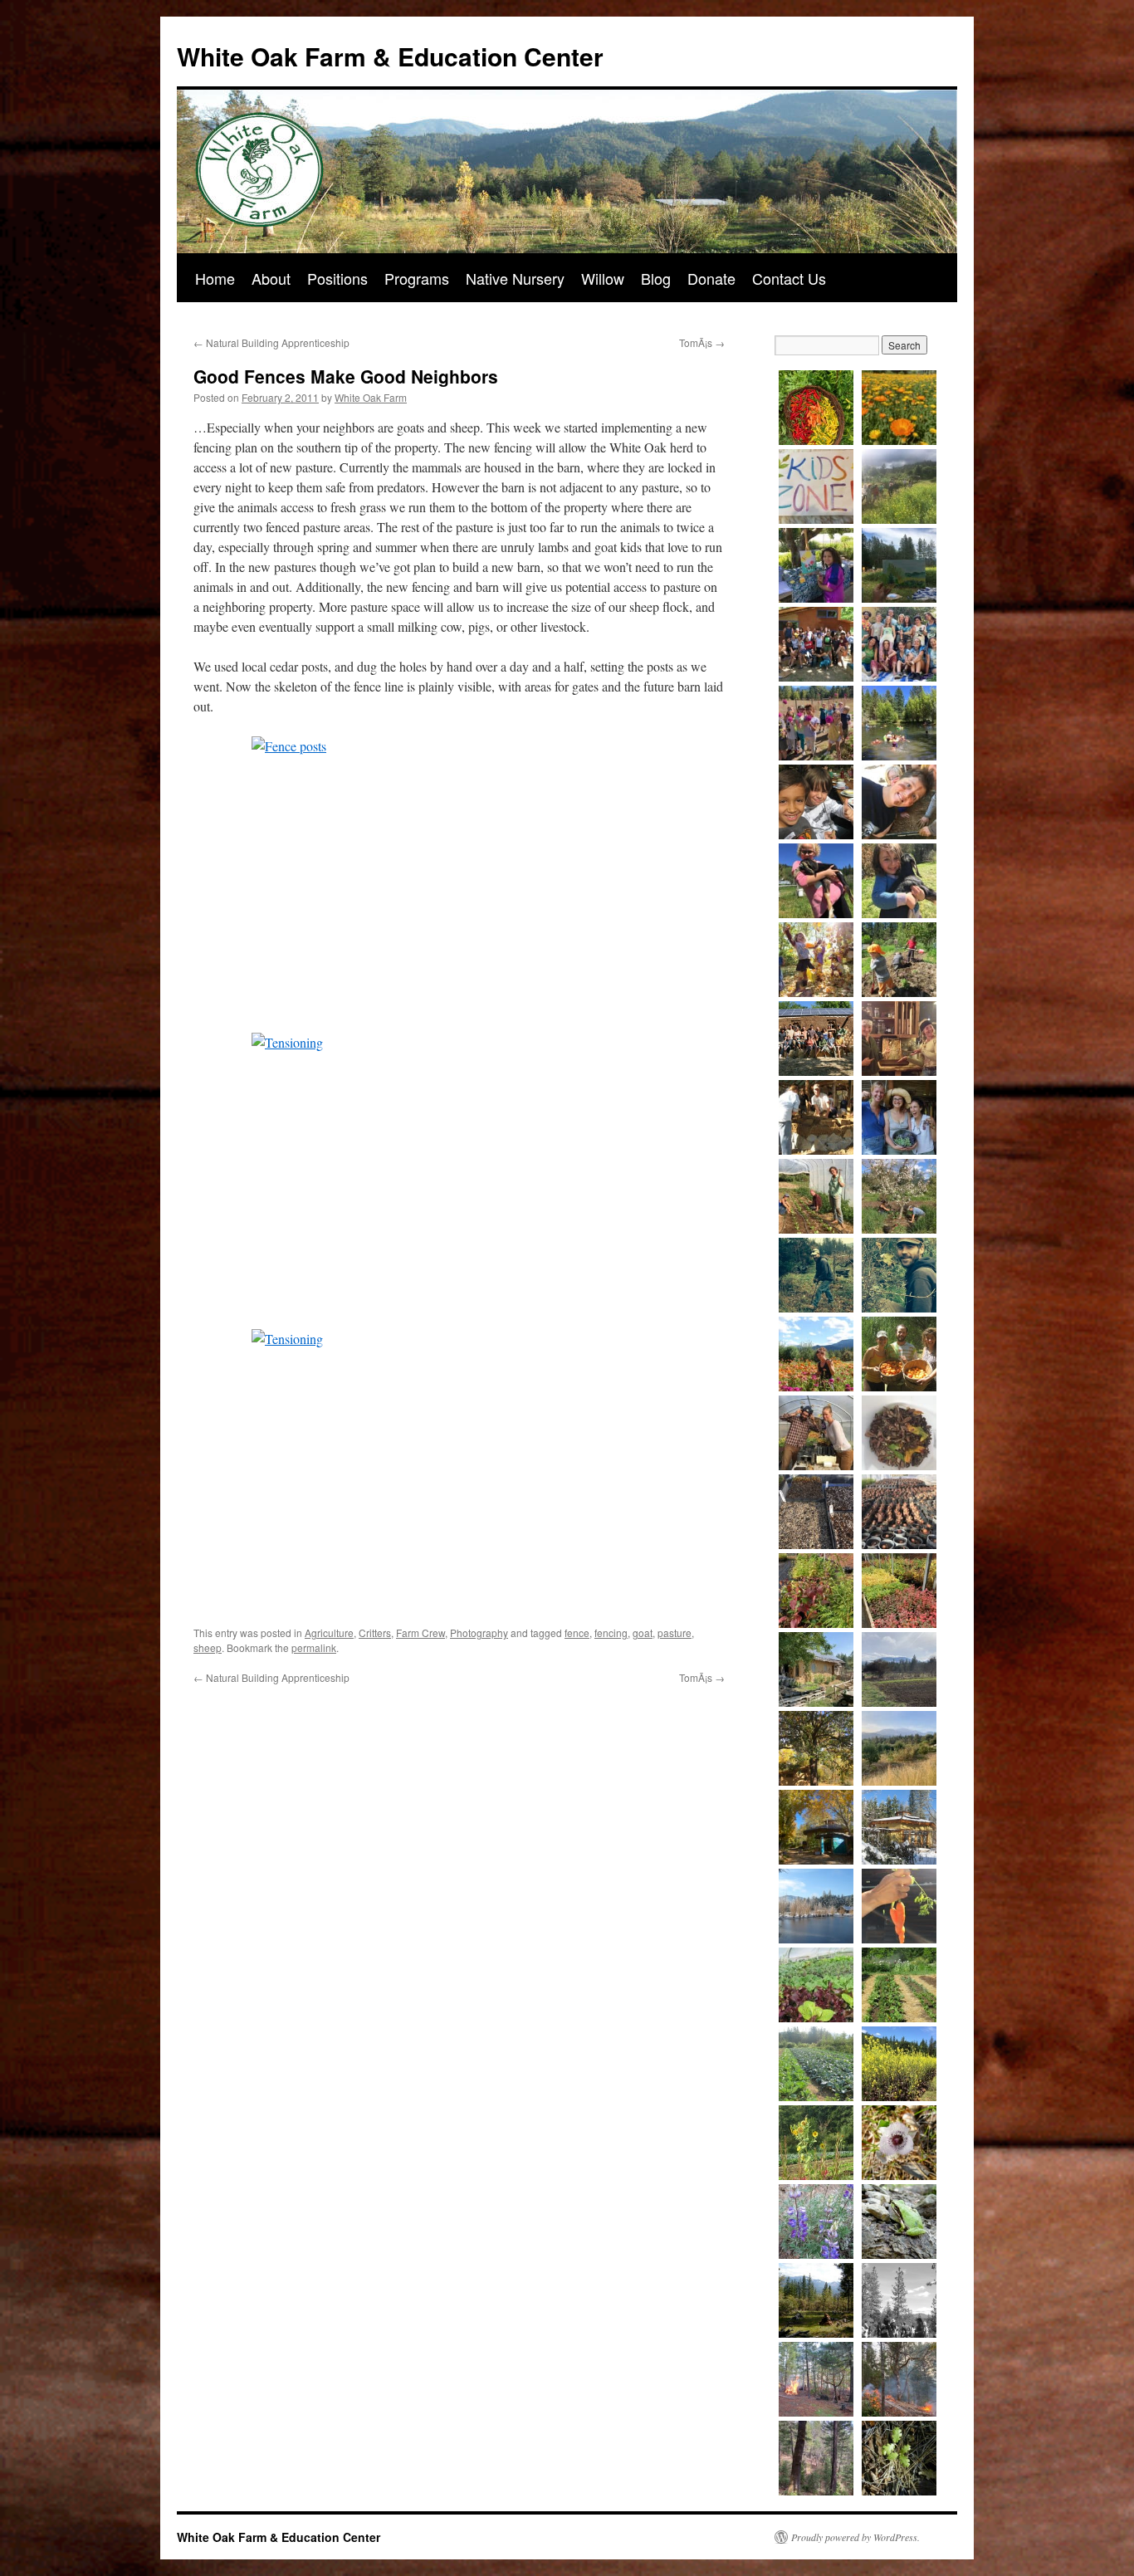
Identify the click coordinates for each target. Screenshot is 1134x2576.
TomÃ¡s (702, 342)
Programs (417, 278)
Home (215, 278)
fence (577, 1633)
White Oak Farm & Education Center (390, 56)
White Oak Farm (371, 397)
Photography (479, 1633)
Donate (711, 278)
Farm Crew (420, 1633)
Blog (656, 278)
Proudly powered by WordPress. (855, 2537)
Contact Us (789, 278)
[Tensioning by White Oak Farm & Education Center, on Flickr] (459, 1171)
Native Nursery (515, 278)
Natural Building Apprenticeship (271, 342)
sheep (208, 1647)
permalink (314, 1647)
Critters (375, 1633)
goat (643, 1633)
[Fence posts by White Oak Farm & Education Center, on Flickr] (459, 875)
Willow (603, 278)
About (271, 278)
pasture (675, 1633)
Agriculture (329, 1633)
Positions (337, 278)
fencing (611, 1633)
